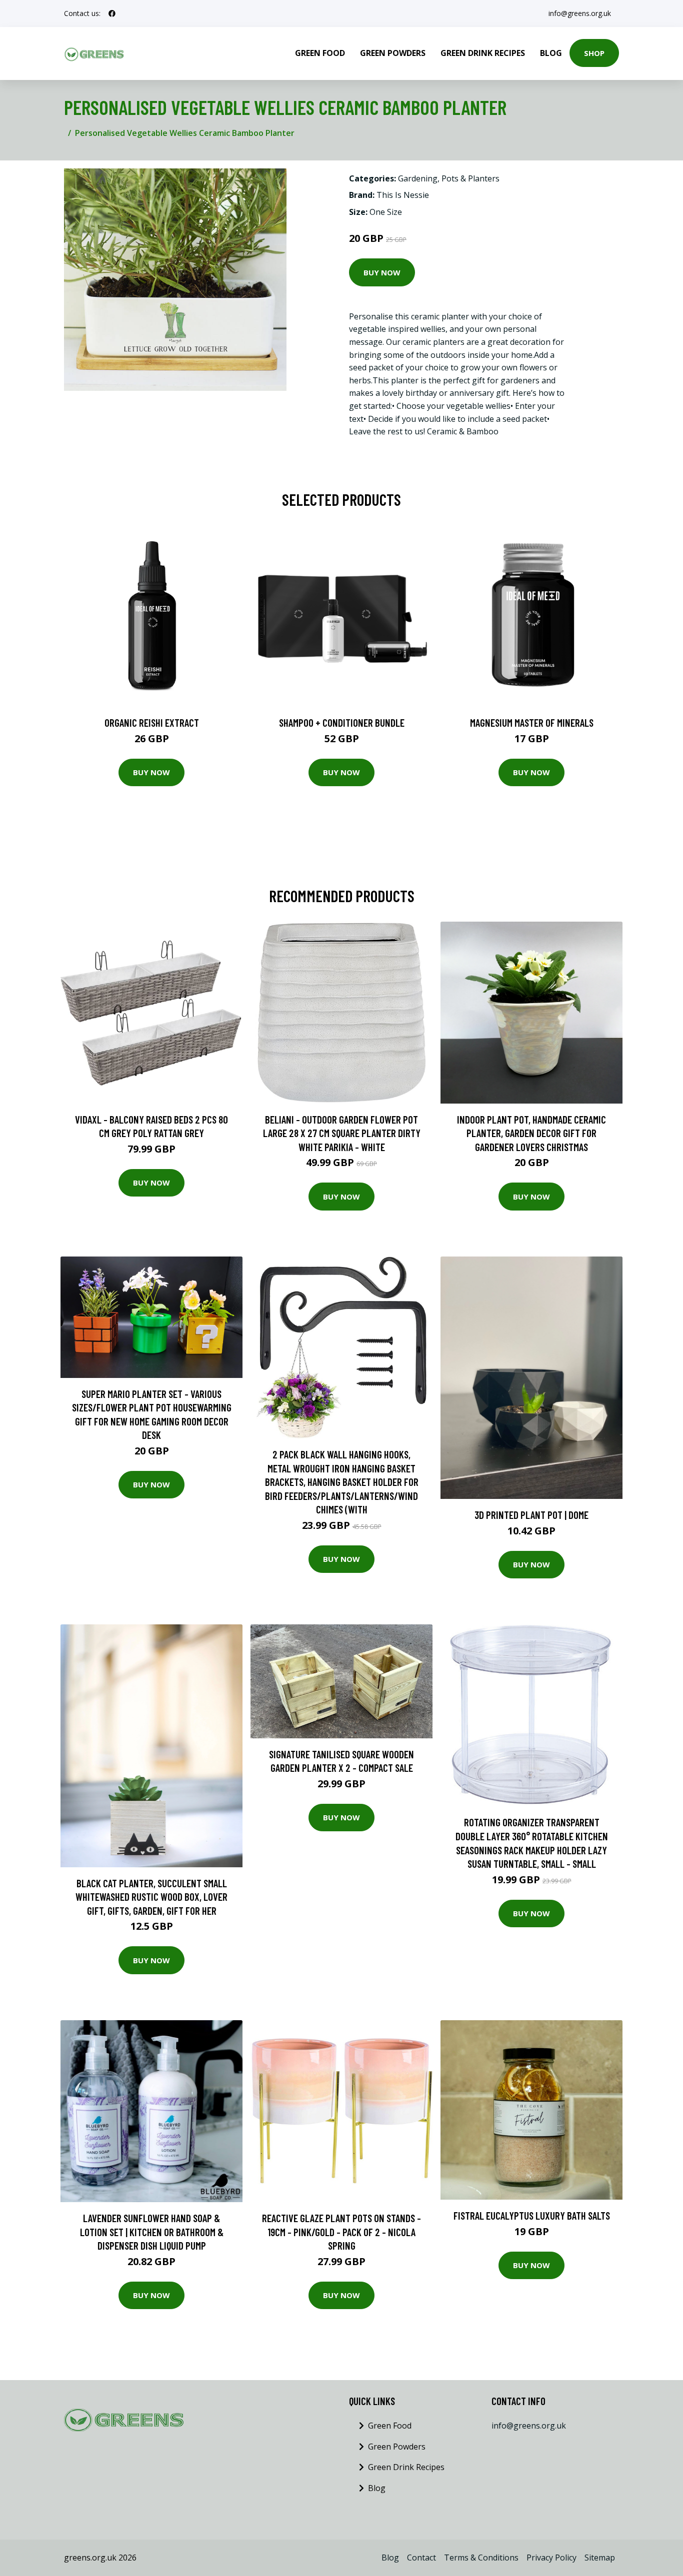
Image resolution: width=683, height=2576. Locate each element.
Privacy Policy (551, 2558)
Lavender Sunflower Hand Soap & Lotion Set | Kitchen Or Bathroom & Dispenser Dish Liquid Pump (152, 2232)
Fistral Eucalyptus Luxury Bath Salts (532, 2215)
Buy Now (382, 272)
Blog (551, 53)
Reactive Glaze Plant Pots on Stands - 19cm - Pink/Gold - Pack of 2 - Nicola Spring (341, 2232)
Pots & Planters (470, 178)
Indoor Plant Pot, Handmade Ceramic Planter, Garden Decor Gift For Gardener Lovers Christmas (531, 1133)
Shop (594, 53)
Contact (421, 2558)
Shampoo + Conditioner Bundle (342, 722)
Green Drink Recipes (483, 53)
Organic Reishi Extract (152, 722)
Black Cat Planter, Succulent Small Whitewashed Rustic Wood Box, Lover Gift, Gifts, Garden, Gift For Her (151, 1897)
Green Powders (393, 53)
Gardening (418, 178)
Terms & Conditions (481, 2558)
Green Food (320, 53)
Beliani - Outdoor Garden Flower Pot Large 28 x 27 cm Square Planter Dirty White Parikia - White (342, 1133)
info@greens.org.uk (580, 13)
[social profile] (112, 13)
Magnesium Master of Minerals (532, 722)
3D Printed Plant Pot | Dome (531, 1515)
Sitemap (600, 2558)
